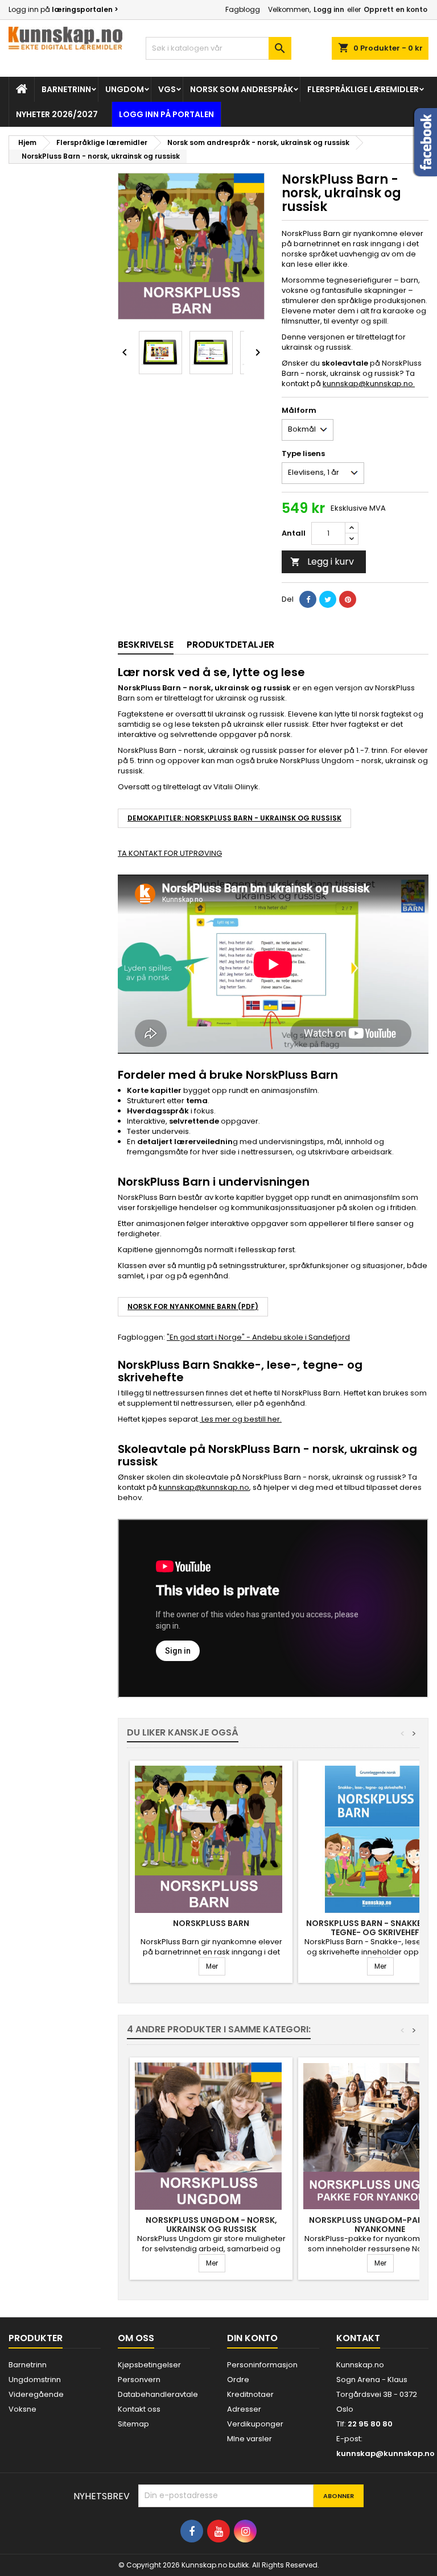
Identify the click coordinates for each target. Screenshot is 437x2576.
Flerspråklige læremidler (363, 89)
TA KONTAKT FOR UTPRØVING (170, 853)
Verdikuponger (255, 2424)
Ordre (238, 2380)
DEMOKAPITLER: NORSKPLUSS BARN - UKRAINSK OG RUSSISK (234, 818)
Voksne (22, 2409)
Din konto (252, 2338)
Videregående (36, 2394)
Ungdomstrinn (35, 2380)
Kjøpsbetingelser (149, 2365)
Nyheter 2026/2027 (57, 114)
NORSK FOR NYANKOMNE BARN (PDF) (193, 1306)
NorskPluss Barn (211, 1923)
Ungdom (125, 89)
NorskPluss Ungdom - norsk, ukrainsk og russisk (211, 2225)
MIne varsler (250, 2439)
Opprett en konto (395, 9)
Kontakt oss (139, 2409)
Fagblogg (243, 9)
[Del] (308, 599)
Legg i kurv (322, 562)
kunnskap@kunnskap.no (369, 384)
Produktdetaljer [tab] (230, 645)
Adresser (244, 2409)
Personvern (139, 2380)
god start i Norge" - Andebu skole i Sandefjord (264, 1337)
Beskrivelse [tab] (146, 645)
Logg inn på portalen (166, 114)
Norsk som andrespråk (242, 89)
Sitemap (133, 2424)
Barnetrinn (66, 89)
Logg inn (329, 9)
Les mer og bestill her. (241, 1419)
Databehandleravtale (158, 2394)
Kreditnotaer (250, 2394)
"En (172, 1337)
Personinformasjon (262, 2365)
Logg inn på (63, 9)
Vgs (167, 89)
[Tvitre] (328, 599)
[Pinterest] (348, 599)
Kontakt (358, 2338)
